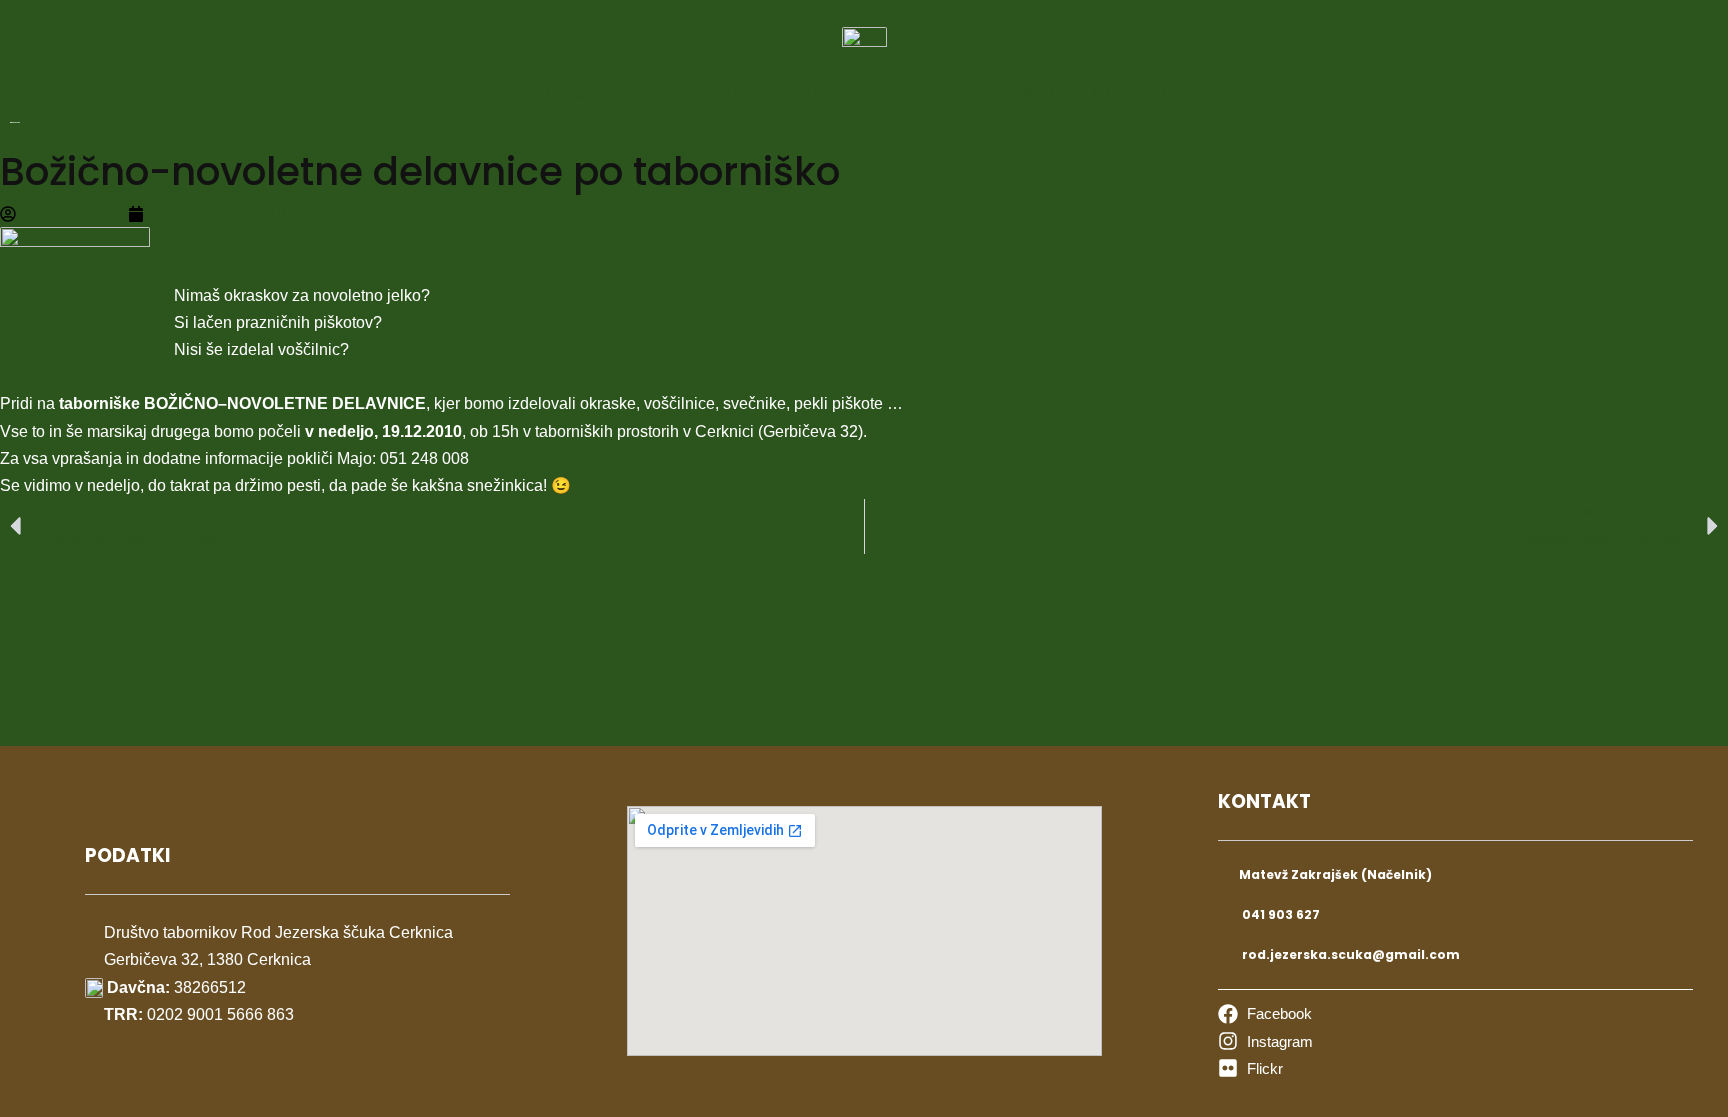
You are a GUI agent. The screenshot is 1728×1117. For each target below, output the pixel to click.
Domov (582, 94)
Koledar (833, 94)
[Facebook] (1265, 1013)
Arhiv (951, 94)
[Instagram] (1265, 1041)
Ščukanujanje (1102, 94)
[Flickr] (1250, 1068)
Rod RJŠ (702, 94)
